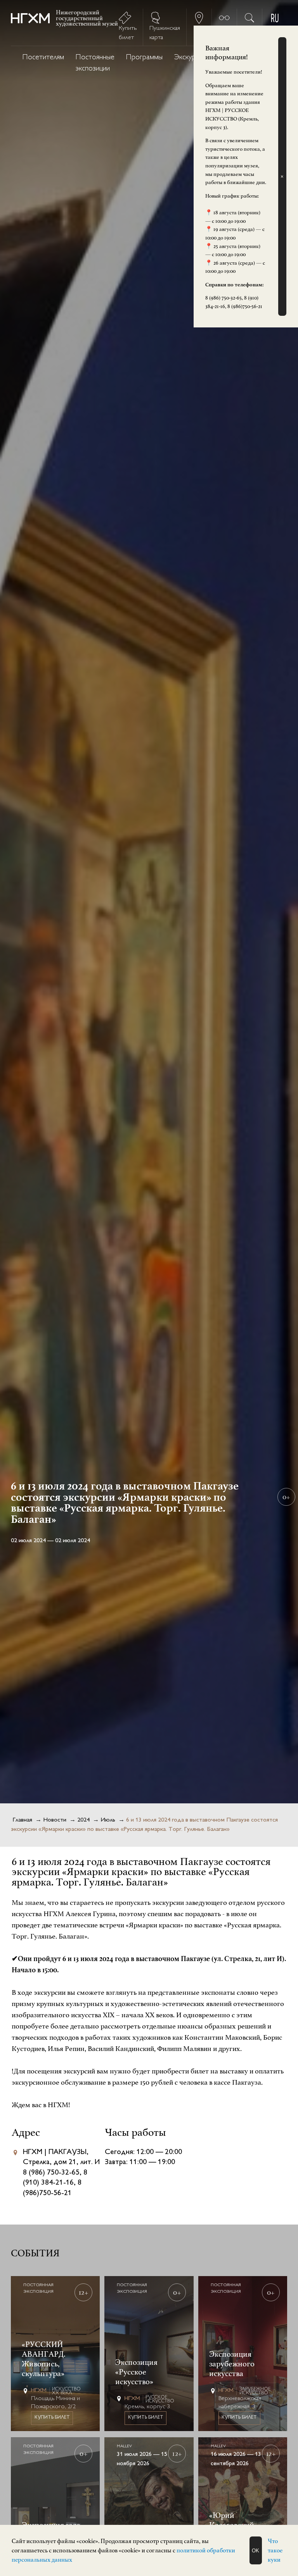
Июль (108, 1820)
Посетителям (43, 58)
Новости (55, 1820)
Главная (22, 1820)
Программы (144, 58)
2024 (83, 1820)
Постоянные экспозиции (95, 63)
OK (256, 2551)
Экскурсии (190, 58)
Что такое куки (275, 2550)
